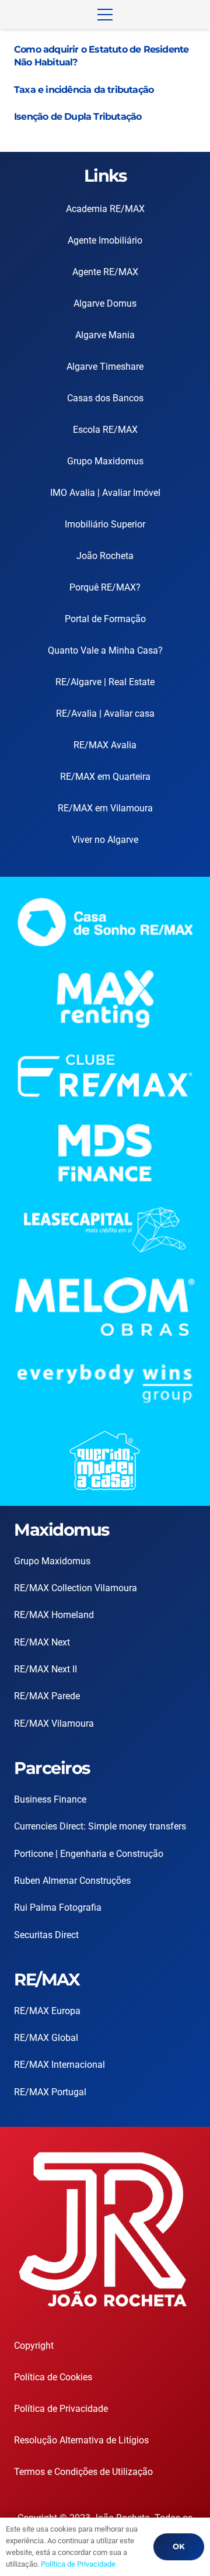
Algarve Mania (105, 335)
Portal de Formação (105, 619)
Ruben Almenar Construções (72, 1881)
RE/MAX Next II (45, 1669)
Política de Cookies (53, 2377)
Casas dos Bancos (105, 398)
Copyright (34, 2346)
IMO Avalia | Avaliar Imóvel (105, 493)
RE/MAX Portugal (50, 2092)
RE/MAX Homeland (54, 1615)
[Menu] (105, 15)
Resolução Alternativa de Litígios (81, 2440)
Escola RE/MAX (105, 430)
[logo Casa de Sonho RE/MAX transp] (105, 922)
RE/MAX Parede (47, 1696)
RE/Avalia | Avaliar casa (105, 714)
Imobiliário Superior (105, 524)
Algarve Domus (105, 303)
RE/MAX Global (46, 2038)
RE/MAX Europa (47, 2011)
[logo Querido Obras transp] (105, 1461)
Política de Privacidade (61, 2409)
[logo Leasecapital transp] (105, 1230)
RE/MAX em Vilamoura (105, 808)
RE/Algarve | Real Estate (105, 682)
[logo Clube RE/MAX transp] (105, 1076)
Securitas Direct (46, 1935)
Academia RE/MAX (105, 209)
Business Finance (50, 1799)
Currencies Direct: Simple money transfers (100, 1826)
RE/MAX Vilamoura (54, 1723)
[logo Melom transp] (105, 1307)
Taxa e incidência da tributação (84, 90)
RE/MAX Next (42, 1642)
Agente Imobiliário (105, 240)
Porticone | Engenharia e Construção (89, 1854)
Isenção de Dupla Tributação (78, 117)
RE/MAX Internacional (60, 2065)
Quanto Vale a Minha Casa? (105, 650)
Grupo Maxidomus (105, 461)
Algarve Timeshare (105, 367)
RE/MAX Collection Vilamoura (76, 1588)
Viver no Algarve (105, 840)
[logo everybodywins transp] (105, 1384)
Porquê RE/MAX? (105, 587)
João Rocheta (105, 556)
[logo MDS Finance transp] (105, 1153)
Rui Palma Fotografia (58, 1907)
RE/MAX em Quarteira (105, 777)
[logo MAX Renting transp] (105, 999)
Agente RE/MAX (105, 272)
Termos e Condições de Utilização (83, 2472)
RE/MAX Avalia (105, 745)
